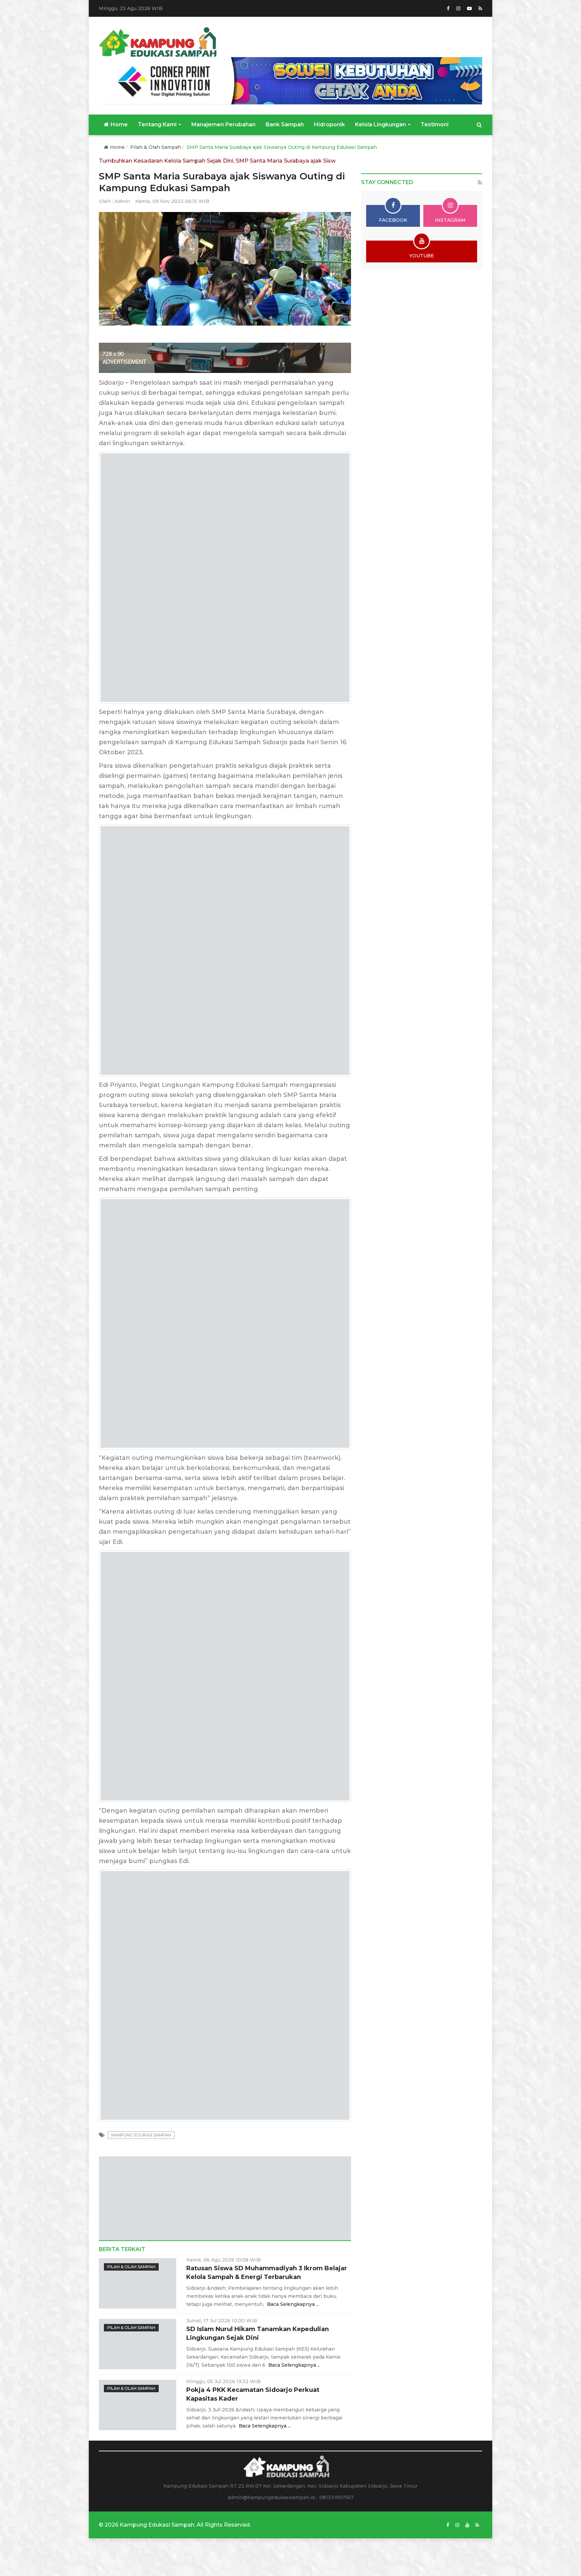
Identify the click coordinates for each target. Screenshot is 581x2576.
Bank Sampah (285, 124)
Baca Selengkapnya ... (293, 2387)
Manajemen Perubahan (223, 124)
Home (119, 124)
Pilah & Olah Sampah (156, 147)
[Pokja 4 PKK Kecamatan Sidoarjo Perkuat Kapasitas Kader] (138, 2488)
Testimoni (435, 124)
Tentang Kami (158, 124)
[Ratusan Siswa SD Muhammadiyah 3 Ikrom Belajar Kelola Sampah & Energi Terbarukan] (138, 2366)
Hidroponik (330, 124)
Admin (122, 201)
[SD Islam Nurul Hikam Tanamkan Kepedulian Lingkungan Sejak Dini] (138, 2427)
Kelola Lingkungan (381, 124)
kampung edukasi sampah (141, 2218)
